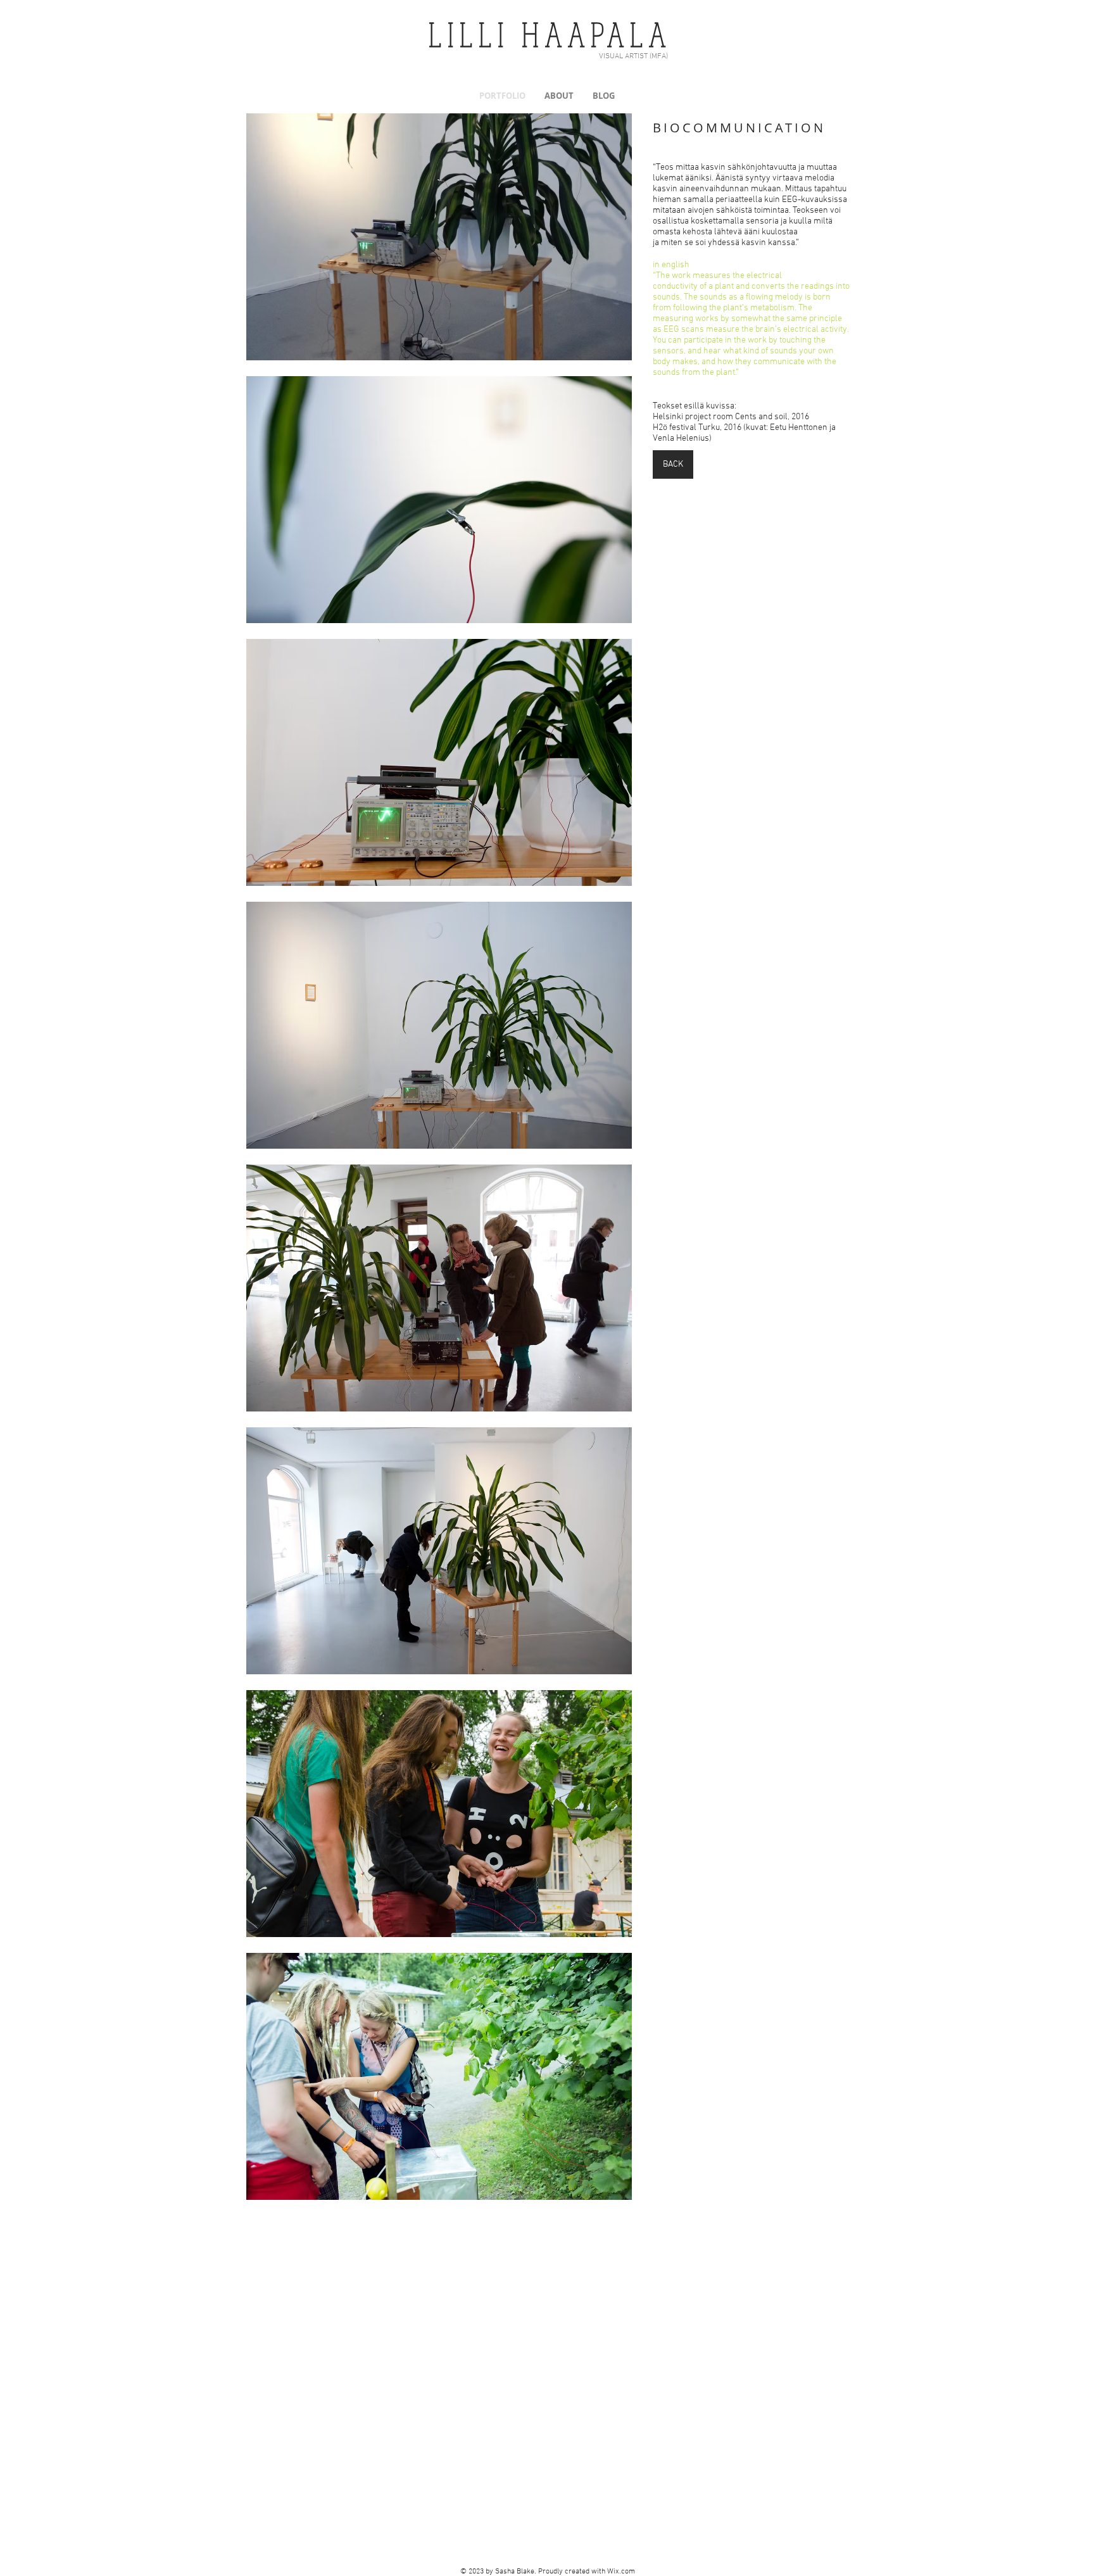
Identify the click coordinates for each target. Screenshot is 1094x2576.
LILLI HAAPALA (550, 34)
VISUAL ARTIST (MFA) (633, 56)
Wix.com (621, 2572)
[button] (439, 237)
